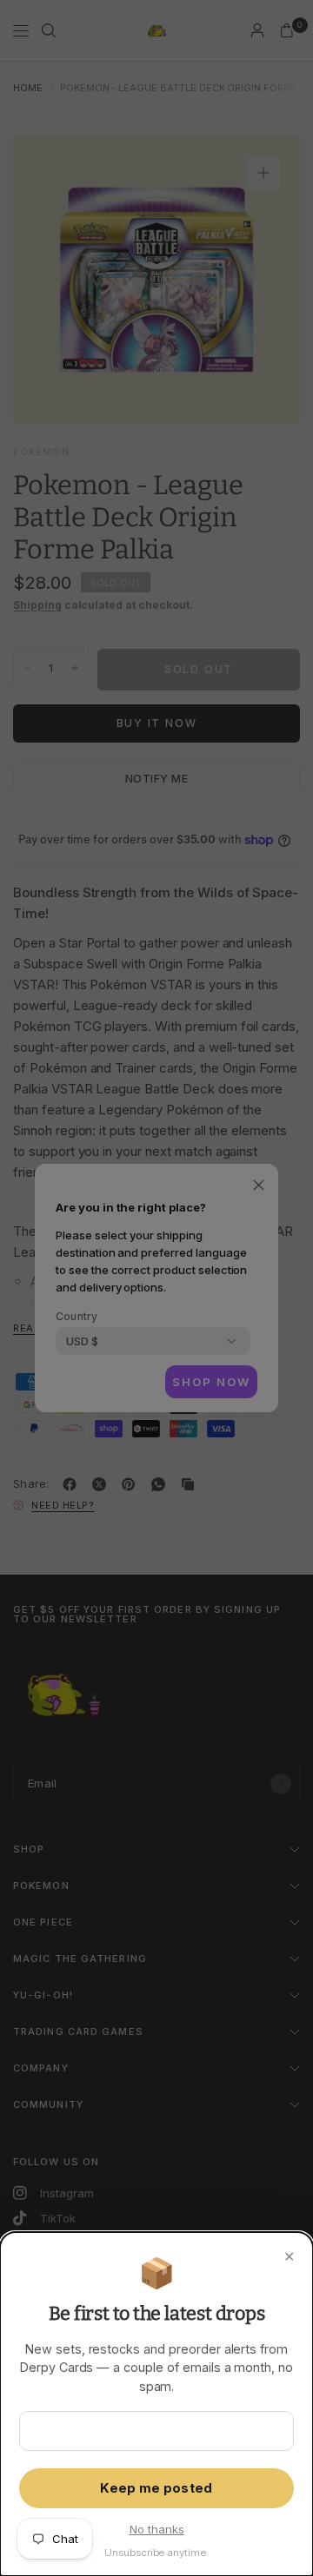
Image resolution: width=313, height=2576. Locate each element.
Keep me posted (156, 2488)
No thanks (157, 2529)
